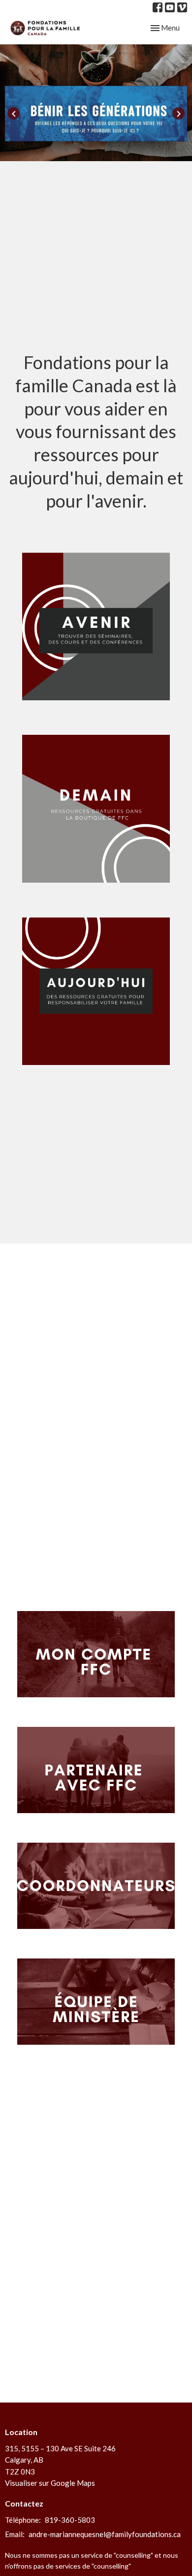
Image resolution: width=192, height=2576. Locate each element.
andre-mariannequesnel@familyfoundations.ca (105, 2534)
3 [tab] (96, 149)
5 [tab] (126, 149)
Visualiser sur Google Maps (50, 2483)
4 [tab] (111, 149)
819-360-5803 (70, 2520)
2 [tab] (81, 149)
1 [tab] (66, 149)
